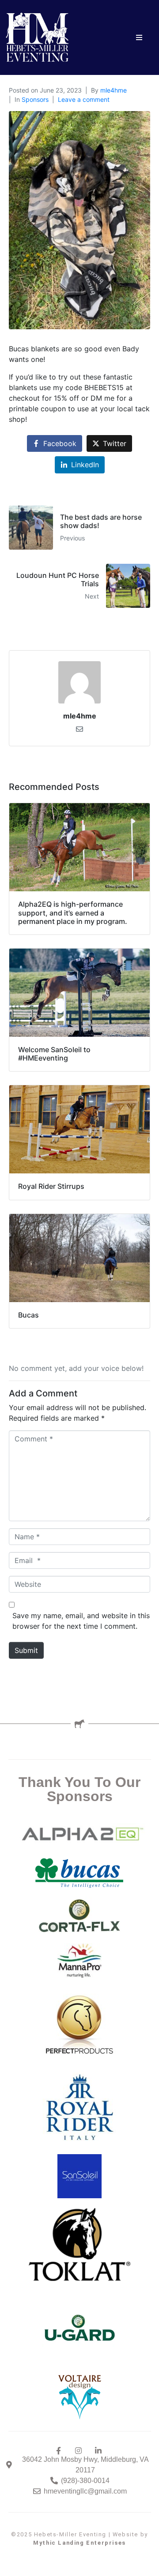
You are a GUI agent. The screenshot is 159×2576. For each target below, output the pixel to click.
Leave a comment (84, 99)
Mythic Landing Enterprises (79, 2543)
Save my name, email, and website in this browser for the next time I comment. (81, 1621)
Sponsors (35, 99)
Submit (26, 1650)
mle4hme (114, 90)
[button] (139, 38)
